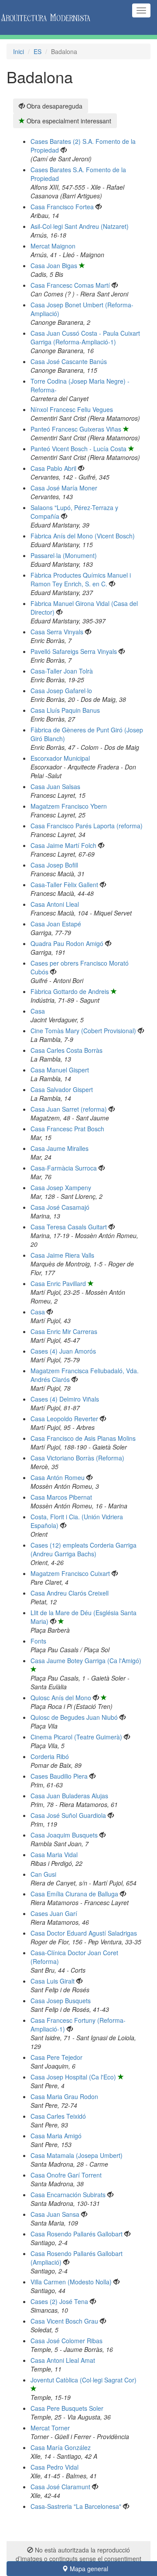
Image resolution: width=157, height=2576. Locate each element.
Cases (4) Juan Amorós (63, 1351)
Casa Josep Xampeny (61, 1188)
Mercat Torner (50, 2428)
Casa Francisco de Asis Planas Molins (83, 1438)
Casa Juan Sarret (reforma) (69, 1109)
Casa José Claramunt (60, 2487)
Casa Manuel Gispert (60, 1070)
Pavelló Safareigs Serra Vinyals (74, 651)
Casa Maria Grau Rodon (64, 2096)
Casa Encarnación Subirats (68, 2195)
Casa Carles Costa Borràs (67, 1050)
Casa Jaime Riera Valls (62, 1255)
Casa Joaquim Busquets (64, 1835)
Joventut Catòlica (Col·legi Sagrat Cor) (84, 2380)
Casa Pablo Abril (53, 468)
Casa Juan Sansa (55, 2214)
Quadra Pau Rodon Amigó (67, 943)
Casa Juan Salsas (55, 786)
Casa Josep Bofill (54, 865)
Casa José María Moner (64, 488)
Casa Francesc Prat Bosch (67, 1129)
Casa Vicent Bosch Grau (64, 2321)
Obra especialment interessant (68, 121)
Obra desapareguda (54, 106)
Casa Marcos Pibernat (61, 1497)
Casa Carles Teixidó (58, 2116)
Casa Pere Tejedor (56, 2057)
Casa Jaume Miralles (60, 1148)
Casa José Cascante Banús (69, 361)
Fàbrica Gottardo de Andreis (70, 991)
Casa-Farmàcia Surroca (64, 1168)
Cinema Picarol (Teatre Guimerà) (76, 1737)
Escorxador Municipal (60, 758)
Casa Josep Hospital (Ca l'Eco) (73, 2077)
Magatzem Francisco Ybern (69, 806)
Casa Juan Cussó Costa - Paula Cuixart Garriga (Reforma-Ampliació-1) (85, 337)
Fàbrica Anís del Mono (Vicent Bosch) (83, 536)
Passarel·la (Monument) (64, 555)
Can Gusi (43, 1874)
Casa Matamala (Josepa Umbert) (77, 2155)
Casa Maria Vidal (54, 1855)
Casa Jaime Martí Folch (63, 845)
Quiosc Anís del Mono (61, 1698)
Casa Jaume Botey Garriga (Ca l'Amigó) (86, 1661)
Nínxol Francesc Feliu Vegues (72, 409)
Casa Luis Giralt (53, 1981)
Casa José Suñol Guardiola (68, 1815)
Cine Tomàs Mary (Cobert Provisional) (83, 1031)
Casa (38, 1011)
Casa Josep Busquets (61, 2001)
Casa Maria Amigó (56, 2136)
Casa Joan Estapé (56, 924)
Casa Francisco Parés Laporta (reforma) (87, 826)
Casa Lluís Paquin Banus (65, 710)
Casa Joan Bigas (54, 265)
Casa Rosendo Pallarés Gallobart (77, 2234)
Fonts (38, 1641)
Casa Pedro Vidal (55, 2467)
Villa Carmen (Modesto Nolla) (71, 2282)
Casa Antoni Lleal (55, 904)
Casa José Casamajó (60, 1207)
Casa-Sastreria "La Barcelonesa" (76, 2506)
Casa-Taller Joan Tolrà (62, 671)
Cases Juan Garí (54, 1913)
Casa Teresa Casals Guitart (69, 1227)
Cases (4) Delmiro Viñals (65, 1399)
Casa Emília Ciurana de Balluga (74, 1894)
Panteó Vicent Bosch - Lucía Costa (78, 449)
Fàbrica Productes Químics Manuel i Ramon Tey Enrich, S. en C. (81, 579)
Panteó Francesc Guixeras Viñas (76, 429)
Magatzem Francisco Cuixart (70, 1573)
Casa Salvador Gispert (62, 1089)
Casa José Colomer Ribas (67, 2341)
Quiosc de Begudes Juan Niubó (74, 1717)
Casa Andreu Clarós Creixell (70, 1593)
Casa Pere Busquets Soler (67, 2408)
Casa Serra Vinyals (57, 632)
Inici (19, 51)
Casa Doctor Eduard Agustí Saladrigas (84, 1933)
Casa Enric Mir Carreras (64, 1331)
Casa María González (61, 2447)
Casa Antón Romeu (58, 1477)
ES (38, 51)
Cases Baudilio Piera (59, 1776)
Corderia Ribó (50, 1756)
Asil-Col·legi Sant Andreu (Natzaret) (80, 226)
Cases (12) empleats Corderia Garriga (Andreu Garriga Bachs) (84, 1549)
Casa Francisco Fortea (62, 207)
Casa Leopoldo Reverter (64, 1419)
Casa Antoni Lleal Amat (63, 2360)
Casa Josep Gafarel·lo (61, 691)
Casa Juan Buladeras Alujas (69, 1796)
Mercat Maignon (53, 246)
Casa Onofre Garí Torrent (66, 2175)
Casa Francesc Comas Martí (70, 285)
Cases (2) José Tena (59, 2301)
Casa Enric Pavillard (58, 1283)
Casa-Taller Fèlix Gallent (64, 885)
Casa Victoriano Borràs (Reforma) (77, 1458)
